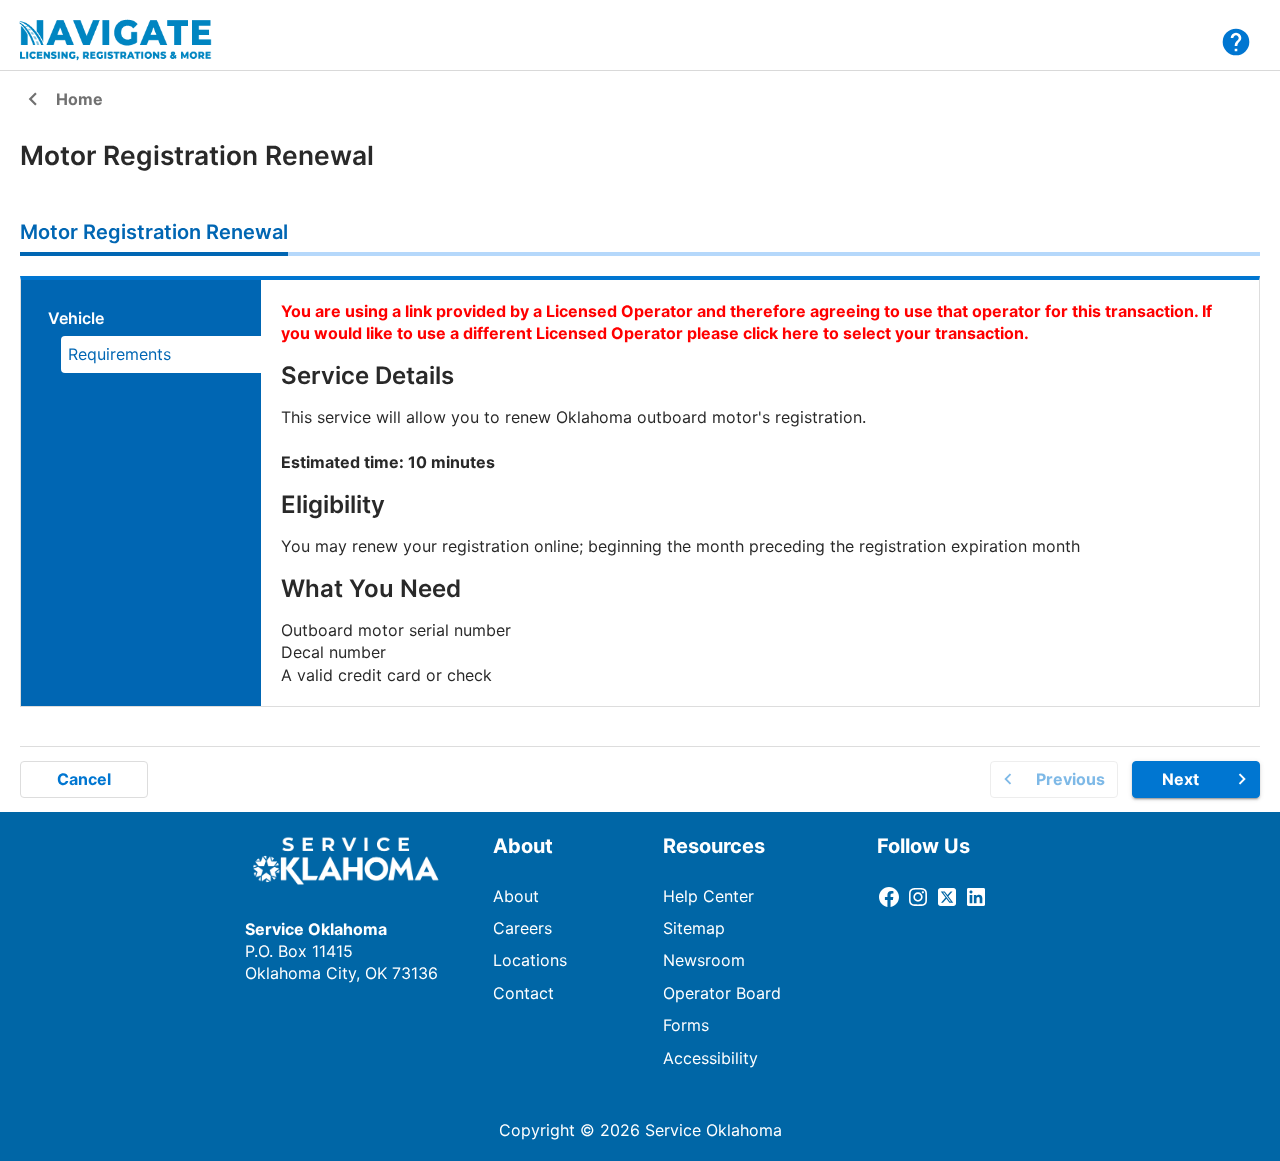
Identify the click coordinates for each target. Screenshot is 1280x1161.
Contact (523, 993)
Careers (522, 928)
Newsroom (704, 960)
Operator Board (722, 993)
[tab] (154, 232)
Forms (686, 1025)
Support (1236, 42)
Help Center (708, 896)
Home (61, 100)
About (516, 896)
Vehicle (76, 318)
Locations (530, 960)
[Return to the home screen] (128, 40)
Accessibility (710, 1058)
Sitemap (694, 928)
